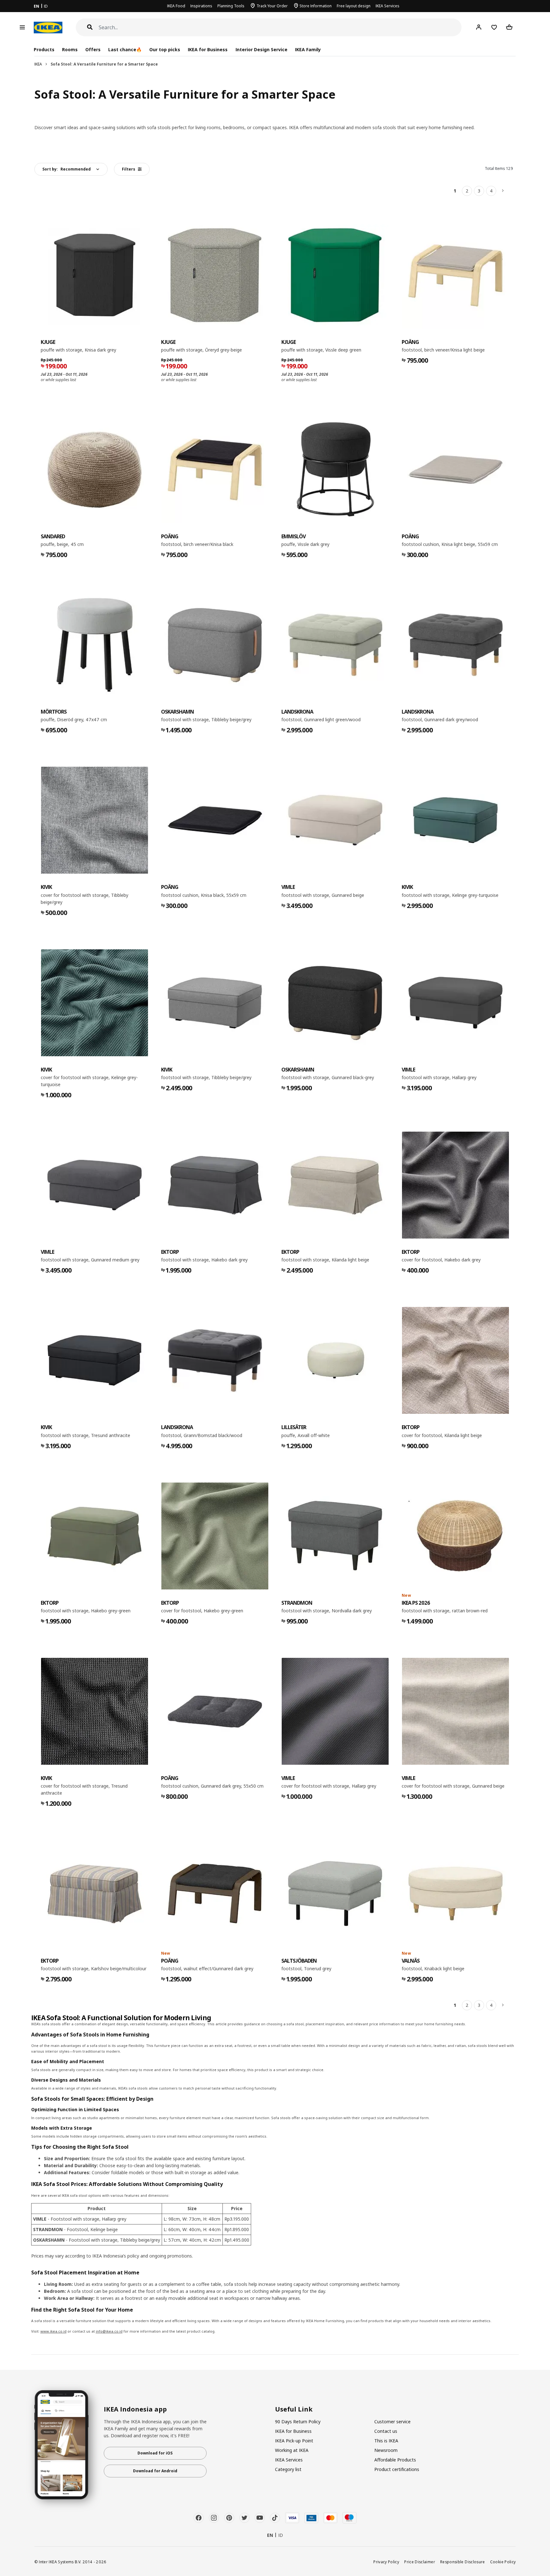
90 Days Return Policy (298, 2422)
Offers (93, 49)
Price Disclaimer (420, 2562)
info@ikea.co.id (109, 2331)
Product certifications (397, 2469)
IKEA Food (176, 6)
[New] (455, 1536)
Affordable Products (395, 2460)
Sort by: (67, 169)
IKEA (38, 64)
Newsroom (386, 2450)
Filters (129, 169)
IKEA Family (308, 49)
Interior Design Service (261, 49)
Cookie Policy (503, 2562)
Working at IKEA (292, 2450)
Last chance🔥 (125, 49)
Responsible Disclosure (463, 2562)
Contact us (386, 2431)
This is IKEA (386, 2441)
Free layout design (354, 6)
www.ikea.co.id (53, 2331)
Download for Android (155, 2471)
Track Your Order (272, 6)
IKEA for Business (208, 49)
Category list (288, 2469)
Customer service (392, 2422)
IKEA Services (388, 6)
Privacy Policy (386, 2562)
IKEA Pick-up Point (294, 2441)
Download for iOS (155, 2453)
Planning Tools (231, 6)
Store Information (316, 6)
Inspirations (201, 6)
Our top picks (165, 49)
